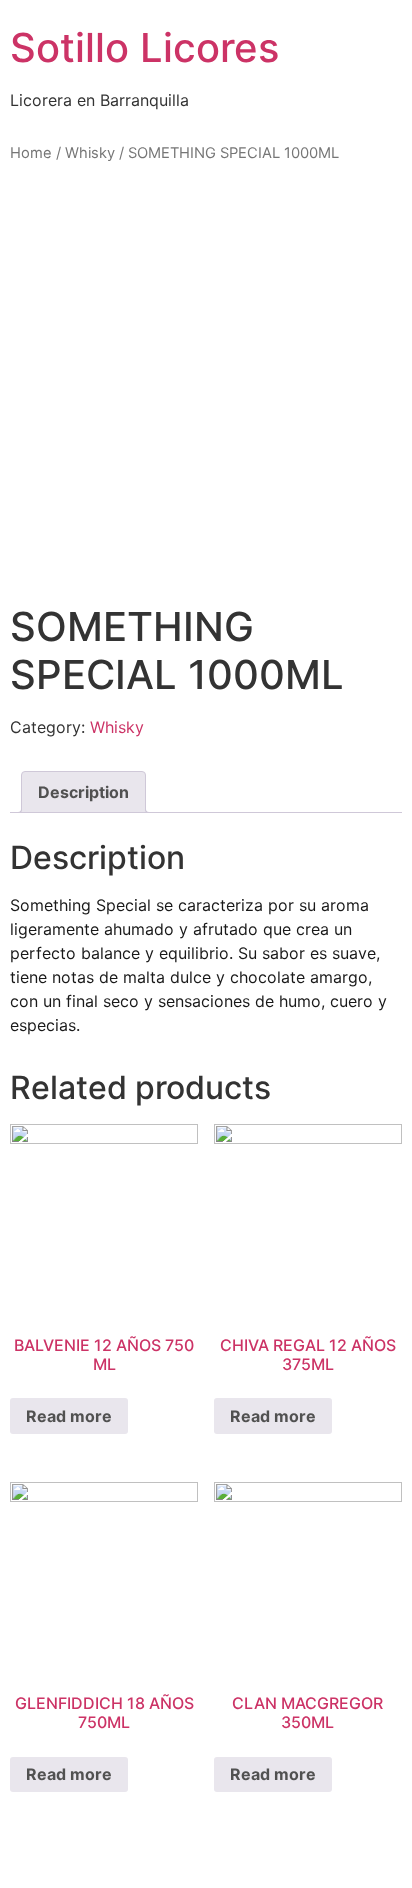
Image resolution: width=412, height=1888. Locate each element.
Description (83, 792)
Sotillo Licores (144, 47)
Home (31, 153)
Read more (69, 1416)
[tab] (83, 792)
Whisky (90, 153)
